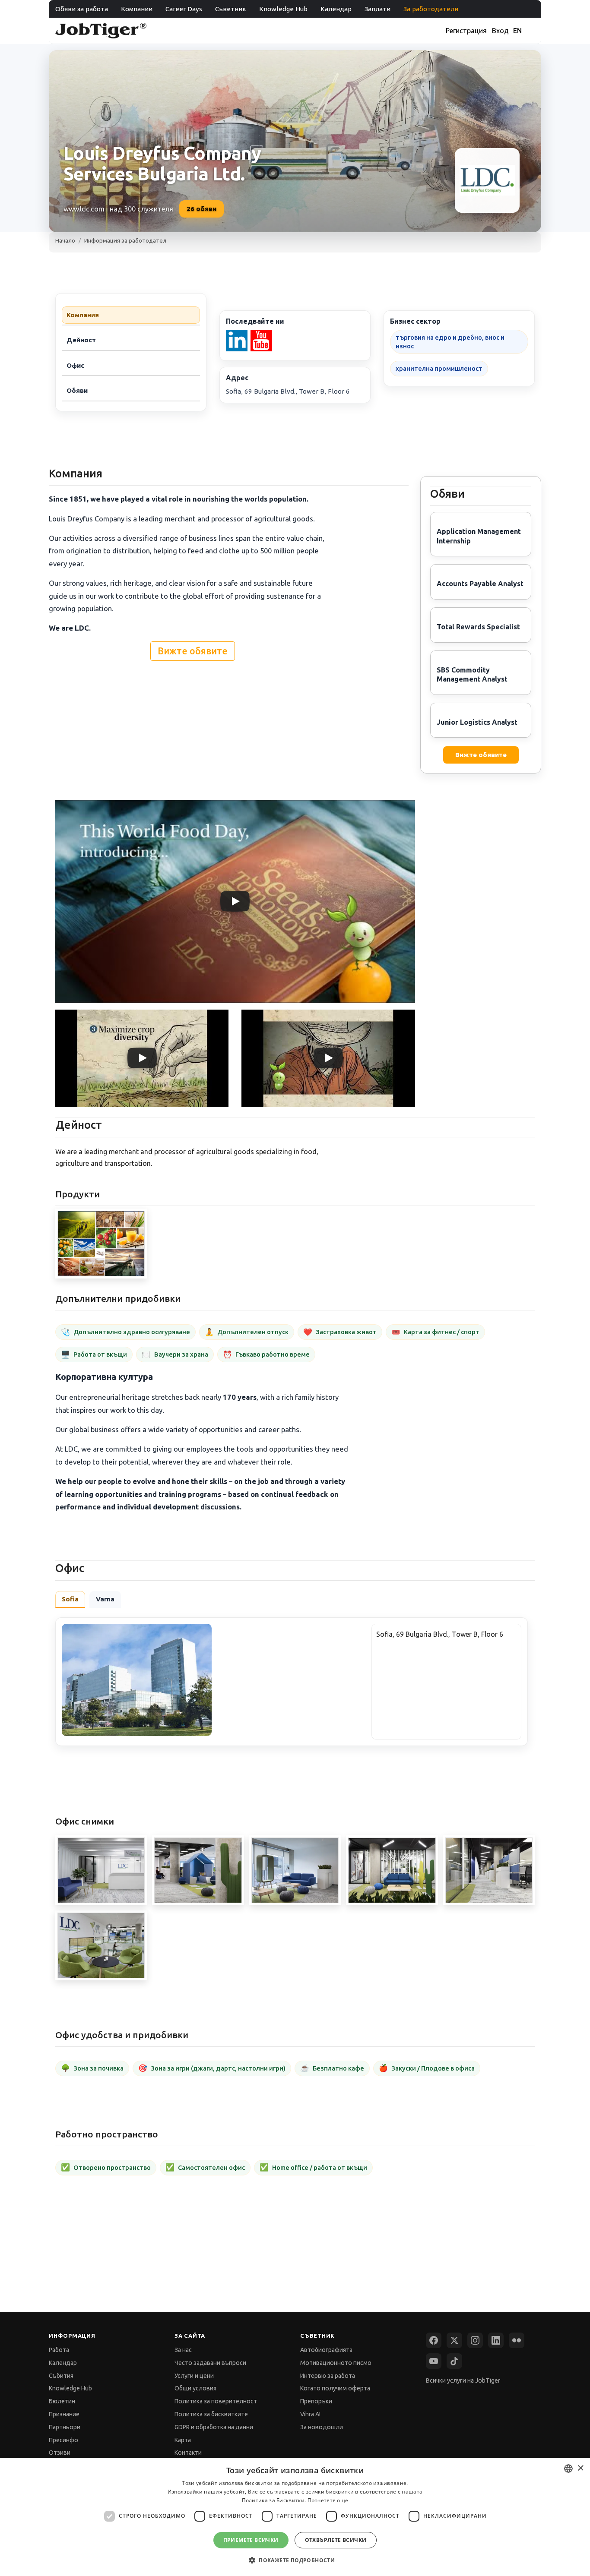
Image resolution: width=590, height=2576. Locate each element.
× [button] (580, 2468)
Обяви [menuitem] (77, 390)
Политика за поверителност (216, 2401)
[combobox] (568, 2469)
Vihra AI (310, 2414)
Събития (61, 2376)
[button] (295, 2560)
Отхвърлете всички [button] (336, 2540)
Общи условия (195, 2388)
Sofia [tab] (70, 1599)
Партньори (65, 2427)
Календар (336, 9)
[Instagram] (475, 2340)
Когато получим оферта (335, 2388)
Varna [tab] (105, 1599)
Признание (64, 2414)
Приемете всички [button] (251, 2540)
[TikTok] (454, 2361)
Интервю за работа (328, 2376)
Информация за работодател (125, 240)
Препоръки (316, 2401)
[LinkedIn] (496, 2340)
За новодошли (322, 2427)
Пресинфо (63, 2440)
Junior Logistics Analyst (477, 722)
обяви (201, 209)
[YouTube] (434, 2361)
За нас (183, 2350)
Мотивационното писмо (336, 2363)
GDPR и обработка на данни (214, 2427)
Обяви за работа (82, 9)
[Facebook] (434, 2340)
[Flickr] (517, 2340)
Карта (183, 2440)
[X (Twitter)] (454, 2340)
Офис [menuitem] (75, 365)
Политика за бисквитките (211, 2414)
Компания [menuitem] (83, 315)
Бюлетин (62, 2401)
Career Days (184, 9)
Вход (500, 31)
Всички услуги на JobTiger (463, 2380)
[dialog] (295, 2517)
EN (517, 31)
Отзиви (60, 2453)
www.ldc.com (84, 209)
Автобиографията (326, 2350)
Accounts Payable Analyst (480, 584)
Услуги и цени (194, 2376)
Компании (137, 9)
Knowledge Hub (283, 9)
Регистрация (466, 31)
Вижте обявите (193, 651)
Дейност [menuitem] (81, 340)
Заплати (377, 9)
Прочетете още (328, 2500)
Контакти (188, 2453)
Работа (59, 2350)
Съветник (231, 9)
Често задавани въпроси (210, 2363)
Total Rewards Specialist (478, 627)
